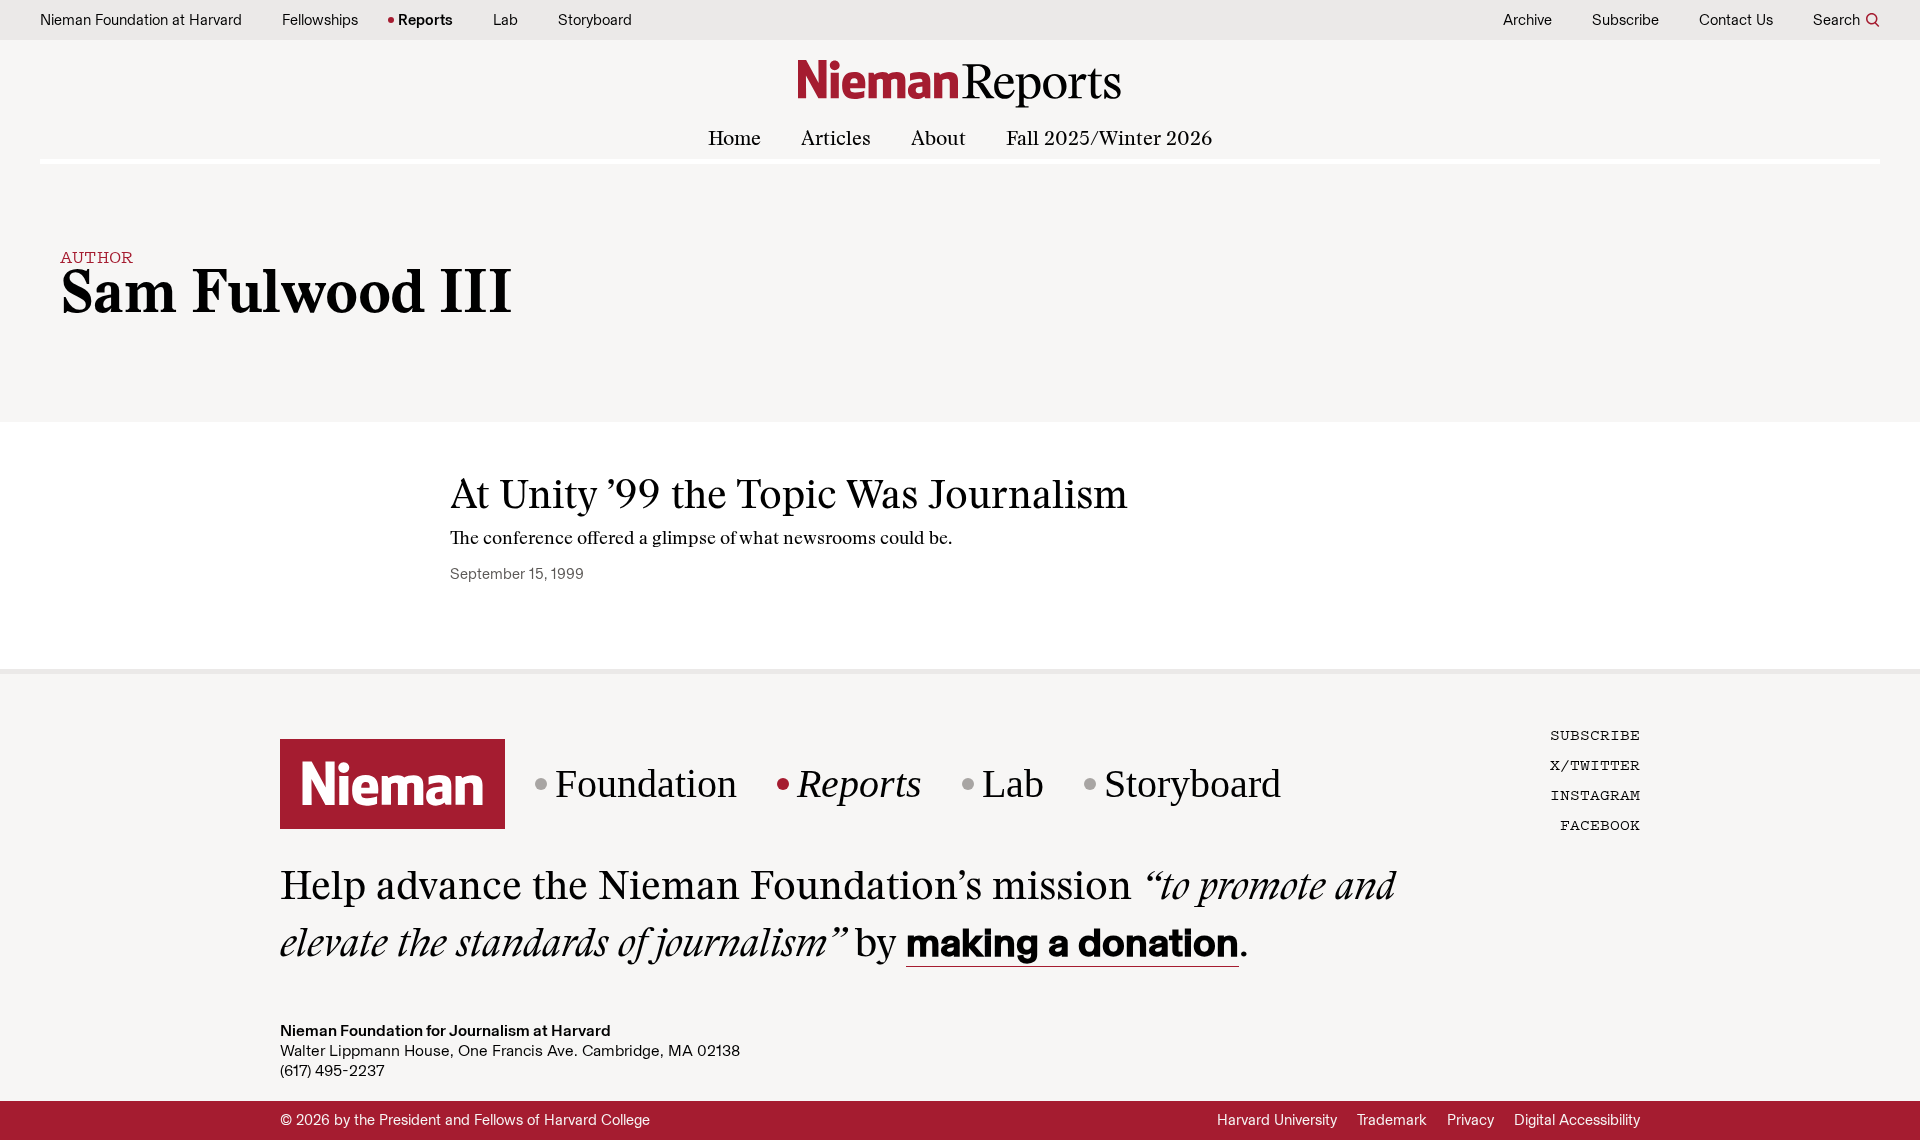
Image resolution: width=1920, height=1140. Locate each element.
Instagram (1595, 794)
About (938, 140)
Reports (425, 20)
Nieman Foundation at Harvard (141, 20)
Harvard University (1277, 1120)
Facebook (1600, 824)
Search (1836, 20)
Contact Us (1736, 20)
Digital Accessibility (1577, 1120)
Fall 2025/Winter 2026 (1109, 140)
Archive (1527, 20)
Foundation (646, 784)
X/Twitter (1595, 764)
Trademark (1392, 1120)
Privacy (1470, 1120)
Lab (505, 20)
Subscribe (1625, 20)
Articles (836, 140)
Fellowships (320, 20)
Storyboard (595, 20)
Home (734, 140)
